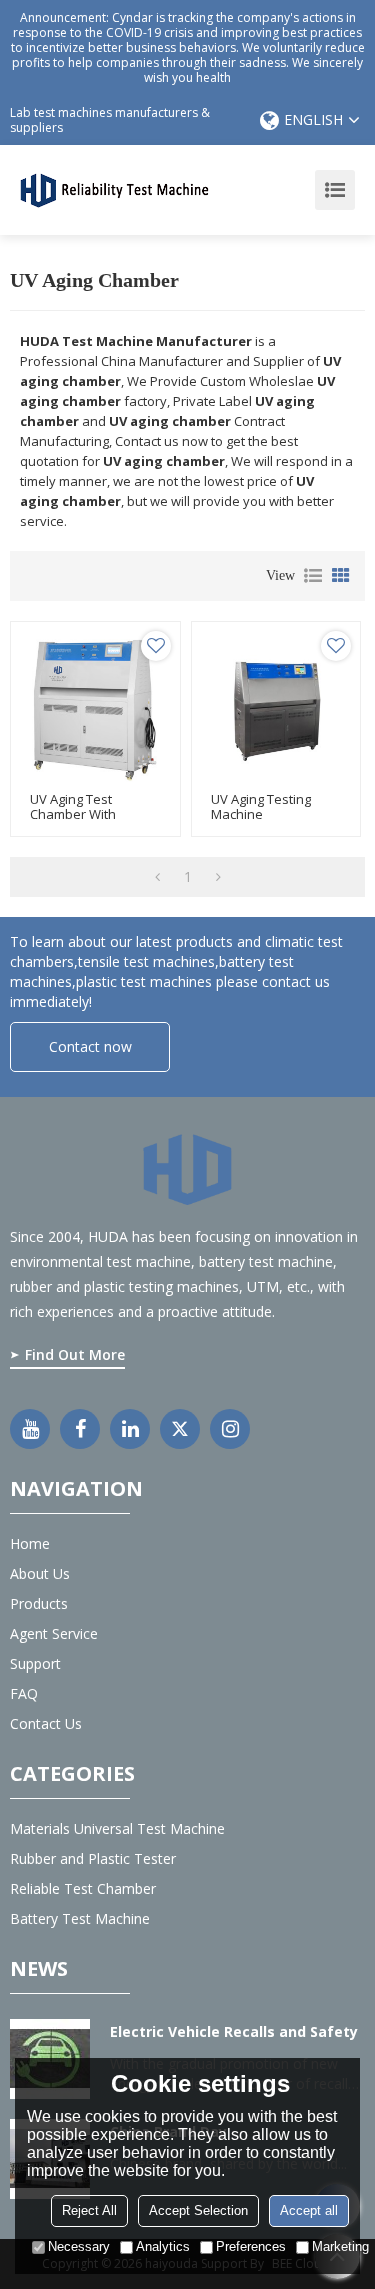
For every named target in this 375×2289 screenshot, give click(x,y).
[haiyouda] (115, 189)
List (313, 576)
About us (40, 1573)
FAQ (24, 1693)
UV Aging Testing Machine (261, 807)
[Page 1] (157, 877)
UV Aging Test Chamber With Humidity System (80, 814)
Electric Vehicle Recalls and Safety (234, 2031)
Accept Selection (198, 2210)
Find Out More (75, 1354)
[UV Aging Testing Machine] (276, 706)
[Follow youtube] (30, 1429)
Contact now (90, 1046)
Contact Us (46, 1723)
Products (39, 1603)
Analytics (163, 2246)
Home (30, 1543)
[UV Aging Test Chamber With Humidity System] (95, 706)
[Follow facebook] (80, 1429)
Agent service (54, 1633)
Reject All (89, 2210)
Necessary (79, 2246)
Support (35, 1663)
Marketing (340, 2246)
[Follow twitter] (180, 1429)
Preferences (251, 2246)
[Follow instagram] (230, 1429)
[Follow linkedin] (130, 1429)
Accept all (309, 2210)
